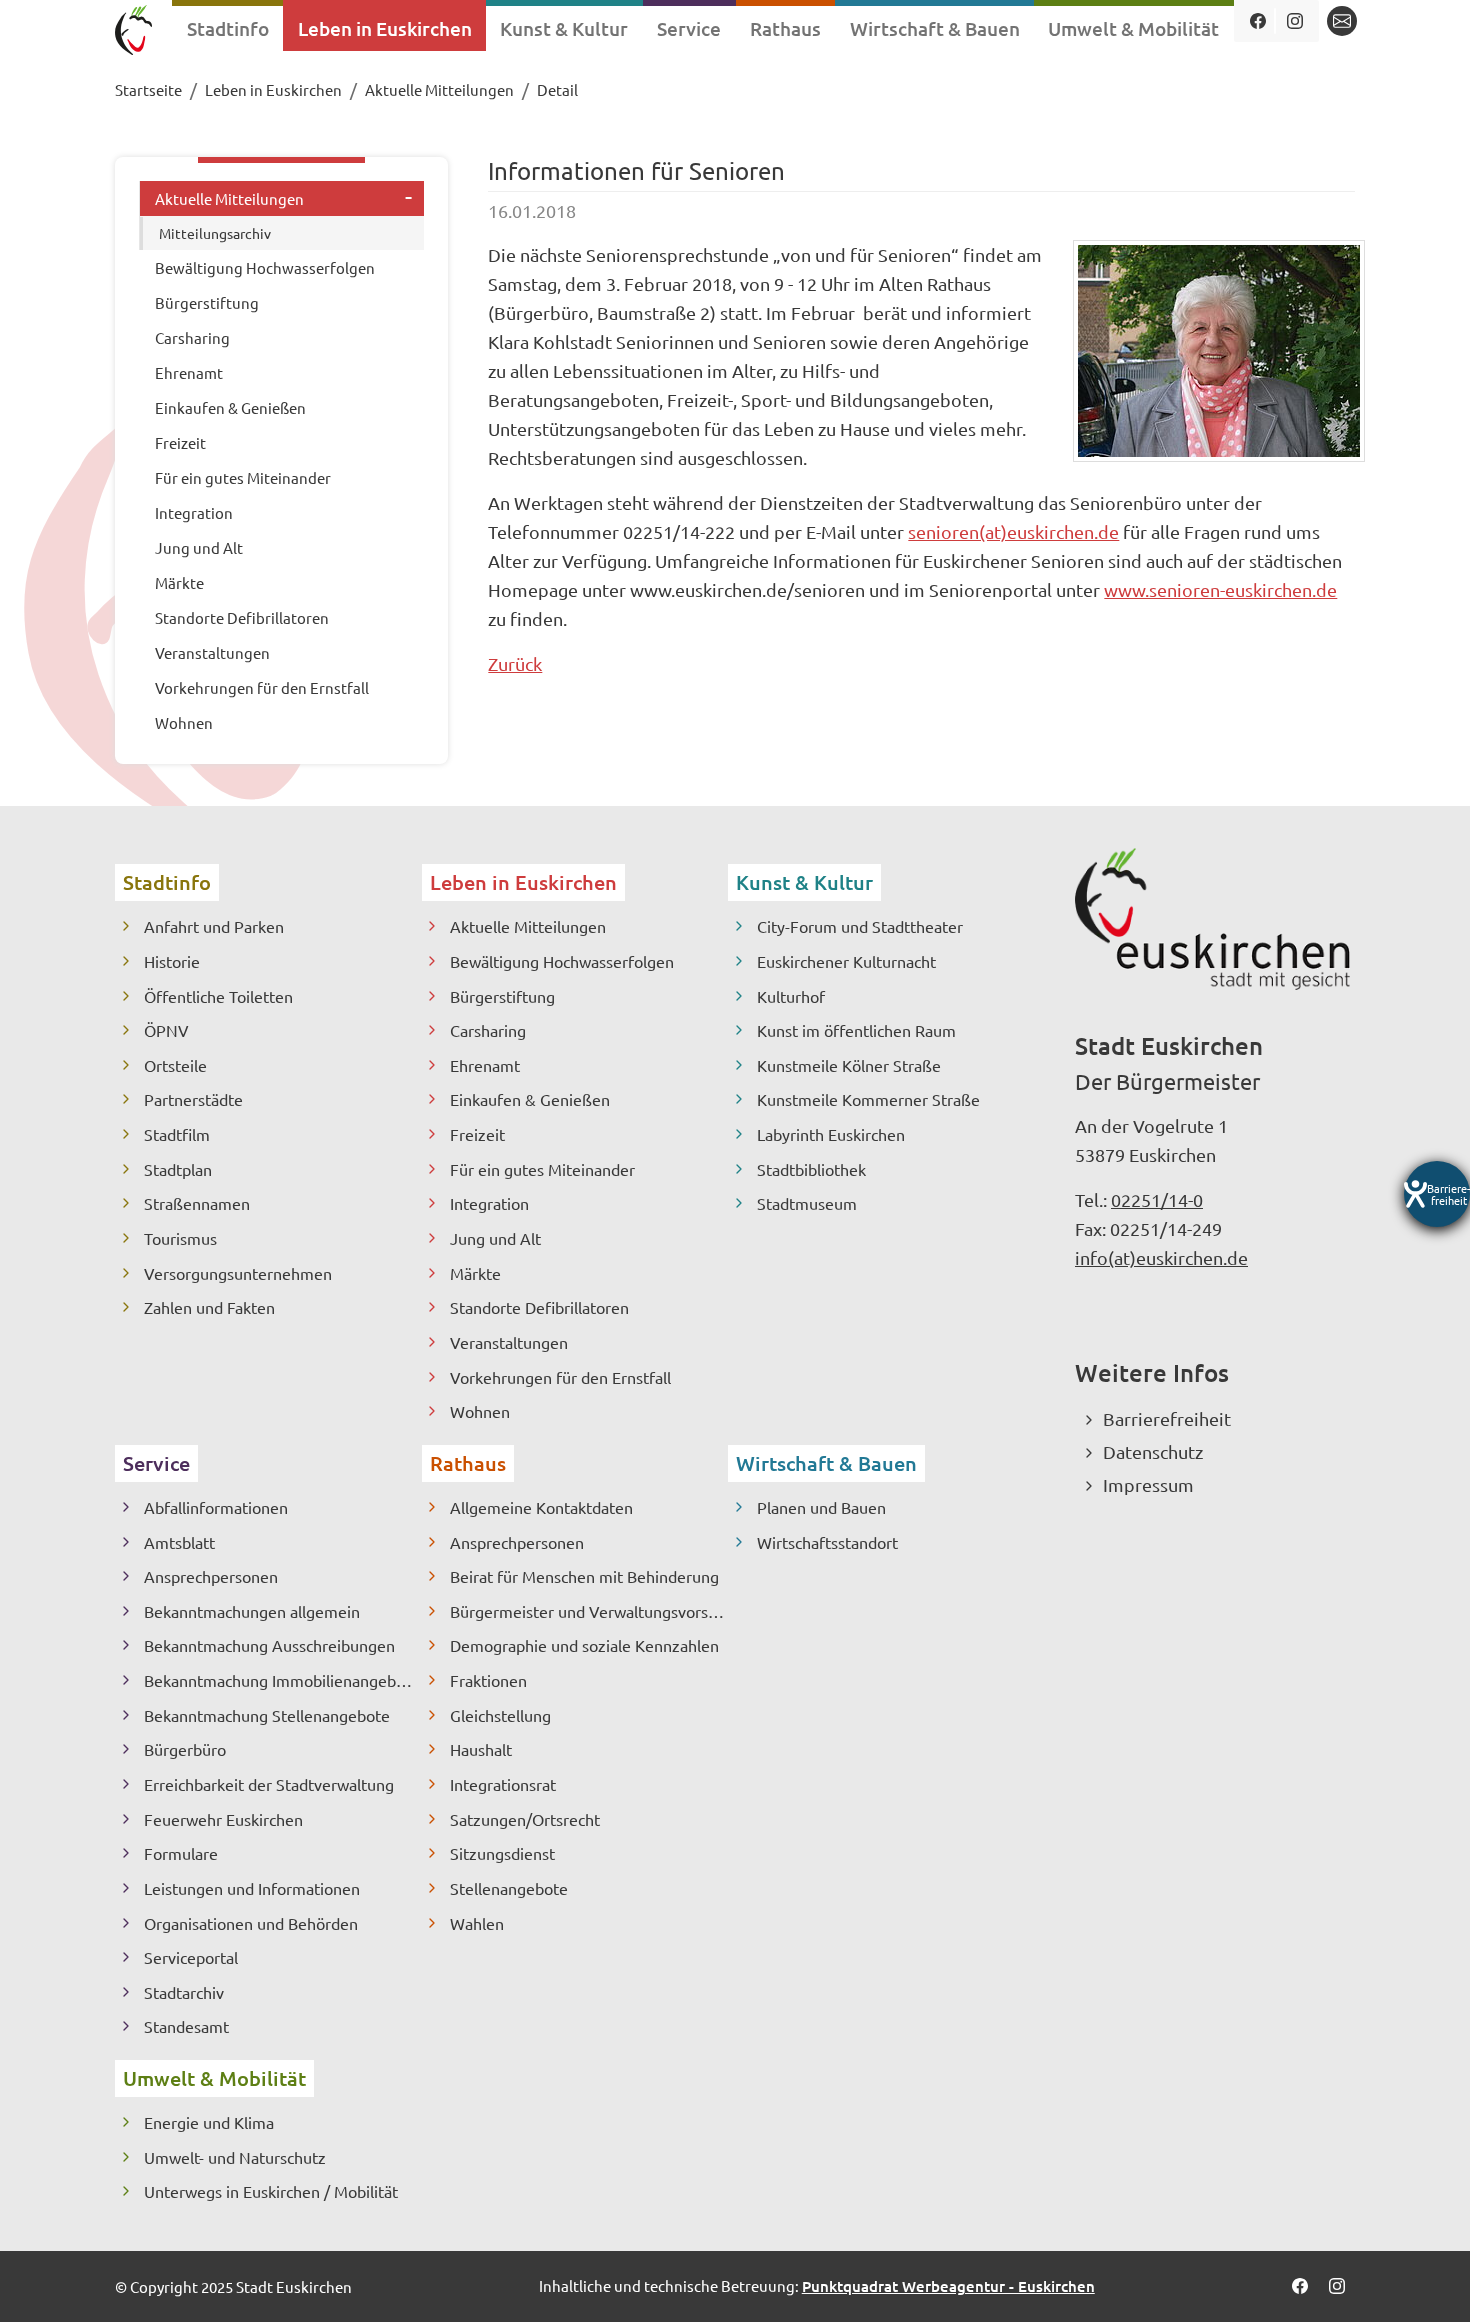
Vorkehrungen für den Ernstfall (560, 1377)
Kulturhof (791, 996)
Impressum (1148, 1484)
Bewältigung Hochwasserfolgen (562, 961)
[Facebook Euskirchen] (1257, 21)
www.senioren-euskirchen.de (1220, 589)
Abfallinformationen (216, 1507)
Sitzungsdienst (502, 1853)
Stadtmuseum (807, 1203)
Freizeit (477, 1134)
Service (156, 1463)
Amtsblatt (179, 1542)
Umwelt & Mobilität (214, 2078)
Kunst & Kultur (804, 882)
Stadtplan (178, 1169)
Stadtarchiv (184, 1992)
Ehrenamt (485, 1065)
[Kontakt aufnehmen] (1342, 21)
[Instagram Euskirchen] (1294, 21)
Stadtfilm (177, 1134)
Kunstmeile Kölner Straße (849, 1065)
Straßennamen (197, 1203)
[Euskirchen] (133, 32)
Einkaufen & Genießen (530, 1099)
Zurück (515, 663)
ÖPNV (166, 1030)
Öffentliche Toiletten (218, 996)
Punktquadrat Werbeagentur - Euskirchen (948, 2286)
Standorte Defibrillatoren (539, 1307)
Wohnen (480, 1411)
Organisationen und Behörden (251, 1923)
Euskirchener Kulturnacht (846, 961)
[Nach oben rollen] (1422, 2274)
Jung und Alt (495, 1238)
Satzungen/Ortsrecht (525, 1819)
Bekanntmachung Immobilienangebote (282, 1680)
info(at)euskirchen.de (1161, 1257)
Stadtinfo (167, 882)
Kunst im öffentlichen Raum (856, 1030)
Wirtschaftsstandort (827, 1542)
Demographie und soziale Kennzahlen (584, 1645)
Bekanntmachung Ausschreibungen (269, 1645)
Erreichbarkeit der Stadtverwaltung (269, 1784)
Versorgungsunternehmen (238, 1273)
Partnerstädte (193, 1099)
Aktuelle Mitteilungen (528, 926)
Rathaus (468, 1463)
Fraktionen (488, 1680)
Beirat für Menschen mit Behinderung (584, 1576)
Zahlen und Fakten (209, 1307)
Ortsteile (175, 1065)
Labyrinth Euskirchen (831, 1134)
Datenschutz (1153, 1451)
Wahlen (477, 1923)
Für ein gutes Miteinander (542, 1169)
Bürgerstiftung (502, 996)
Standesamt (186, 2026)
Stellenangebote (509, 1888)
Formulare (181, 1853)
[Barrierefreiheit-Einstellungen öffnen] (1437, 1194)
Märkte (475, 1273)
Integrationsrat (503, 1784)
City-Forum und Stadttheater (860, 926)
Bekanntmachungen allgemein (252, 1611)
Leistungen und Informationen (252, 1888)
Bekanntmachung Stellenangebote (267, 1715)
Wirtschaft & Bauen (826, 1463)
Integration (489, 1203)
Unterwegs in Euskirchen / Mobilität (271, 2191)
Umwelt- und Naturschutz (235, 2157)
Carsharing (488, 1030)
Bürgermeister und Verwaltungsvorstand (589, 1611)
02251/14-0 (1157, 1199)
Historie (172, 961)
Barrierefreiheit (1167, 1418)
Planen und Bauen (821, 1507)
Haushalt (481, 1749)
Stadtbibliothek (811, 1169)
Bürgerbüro (185, 1749)
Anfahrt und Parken (214, 926)
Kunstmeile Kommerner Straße (868, 1099)
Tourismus (180, 1238)
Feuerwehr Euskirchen (223, 1819)
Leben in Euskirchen (523, 882)
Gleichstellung (500, 1715)
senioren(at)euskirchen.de (1013, 531)
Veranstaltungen (509, 1342)
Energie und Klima (209, 2122)
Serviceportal (191, 1957)
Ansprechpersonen (211, 1576)
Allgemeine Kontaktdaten (541, 1507)
